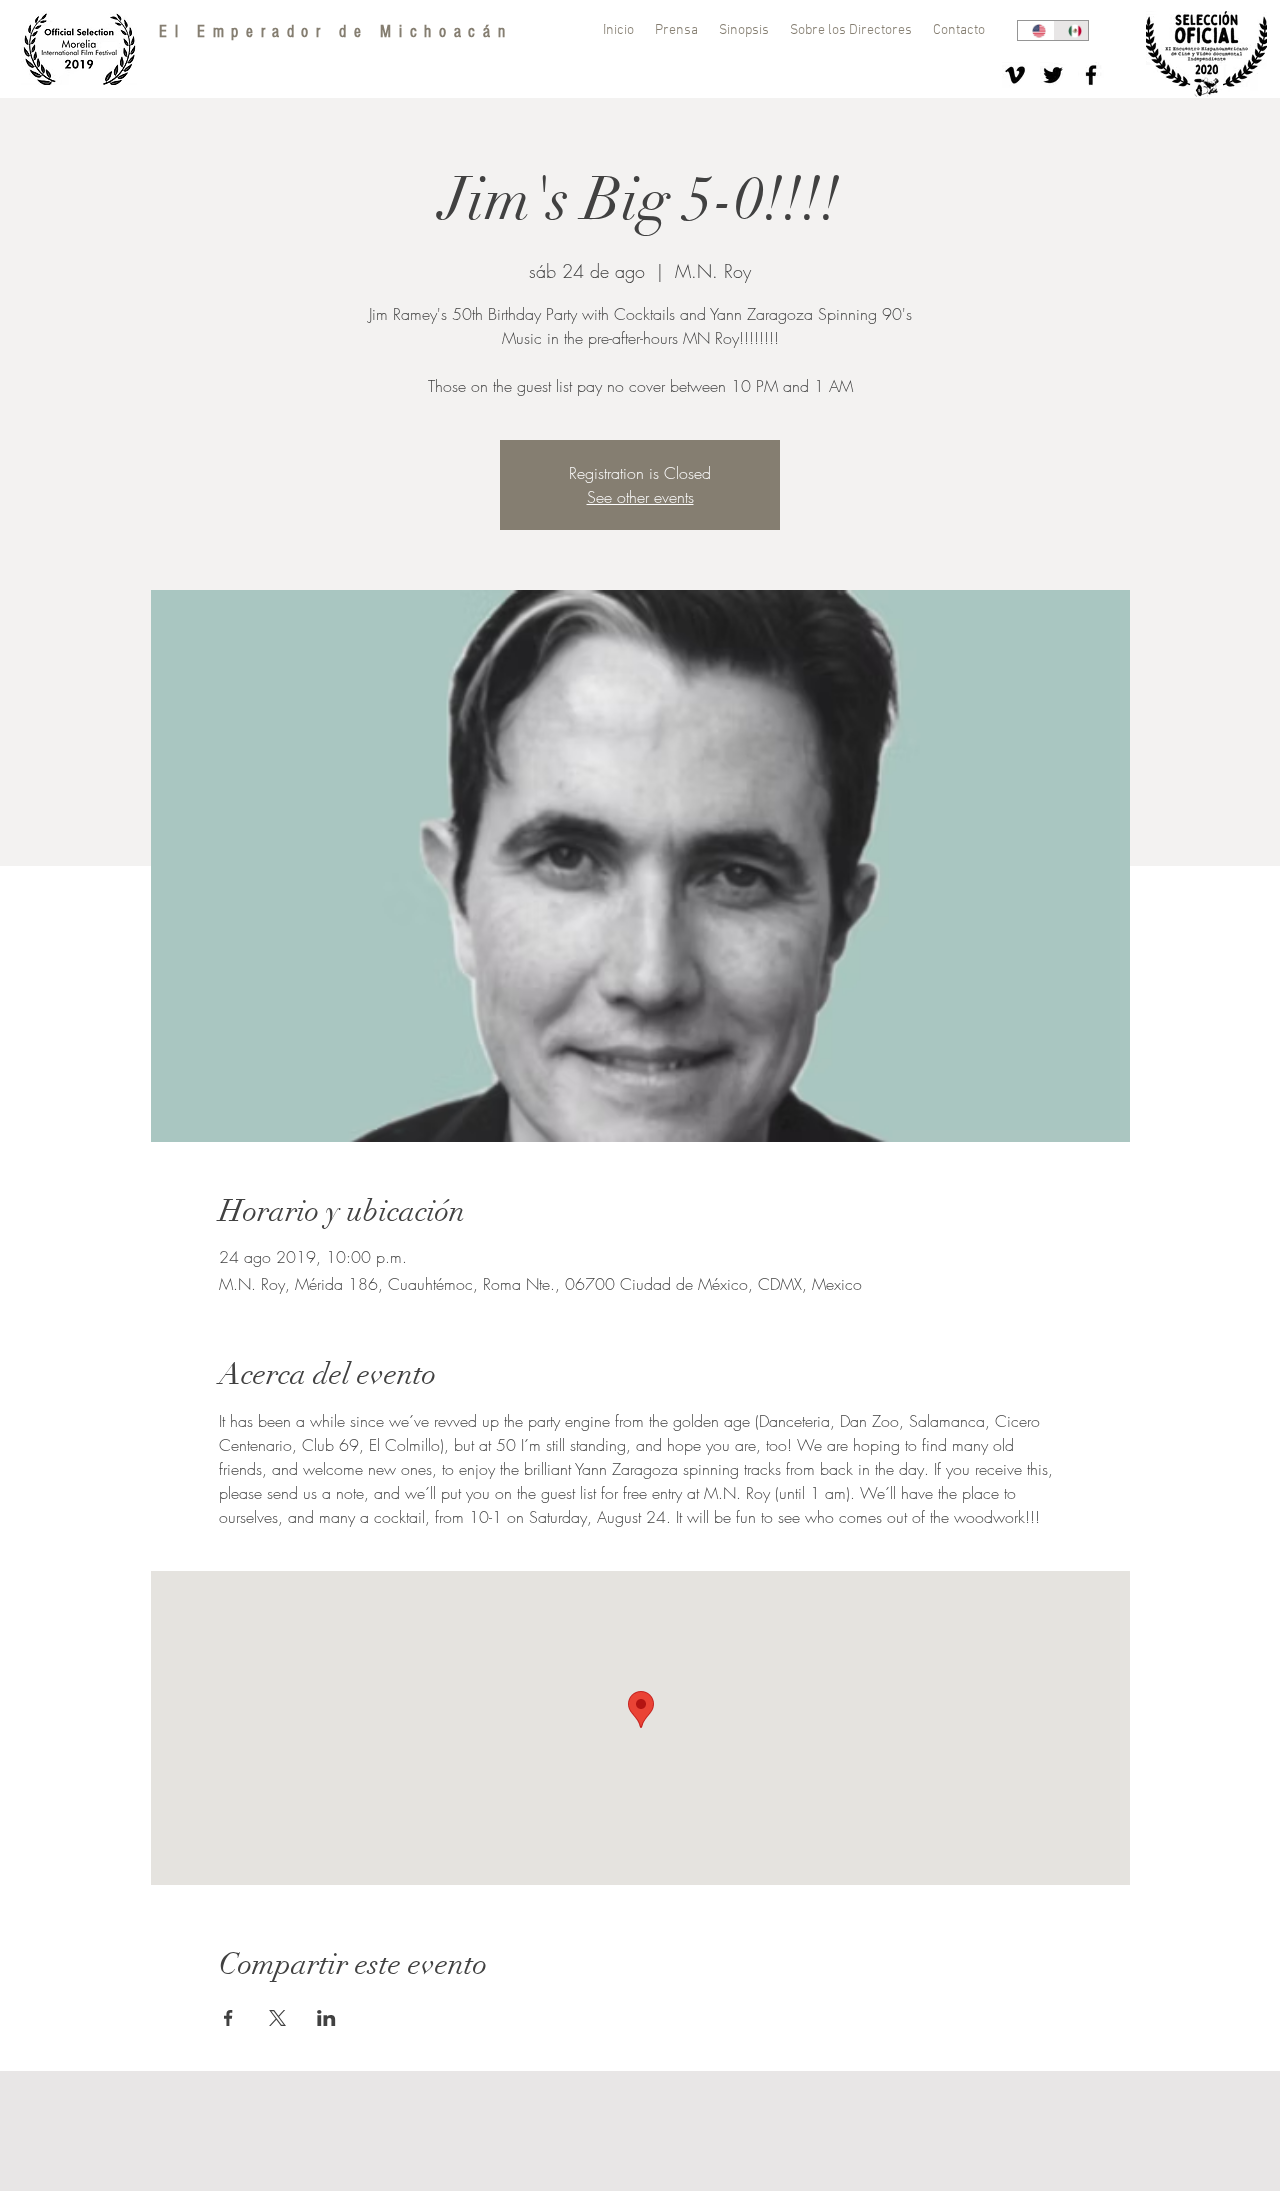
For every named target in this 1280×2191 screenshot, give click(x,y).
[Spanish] (1071, 30)
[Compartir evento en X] (277, 2018)
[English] (1035, 30)
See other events (640, 497)
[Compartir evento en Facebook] (228, 2018)
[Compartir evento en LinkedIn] (326, 2018)
